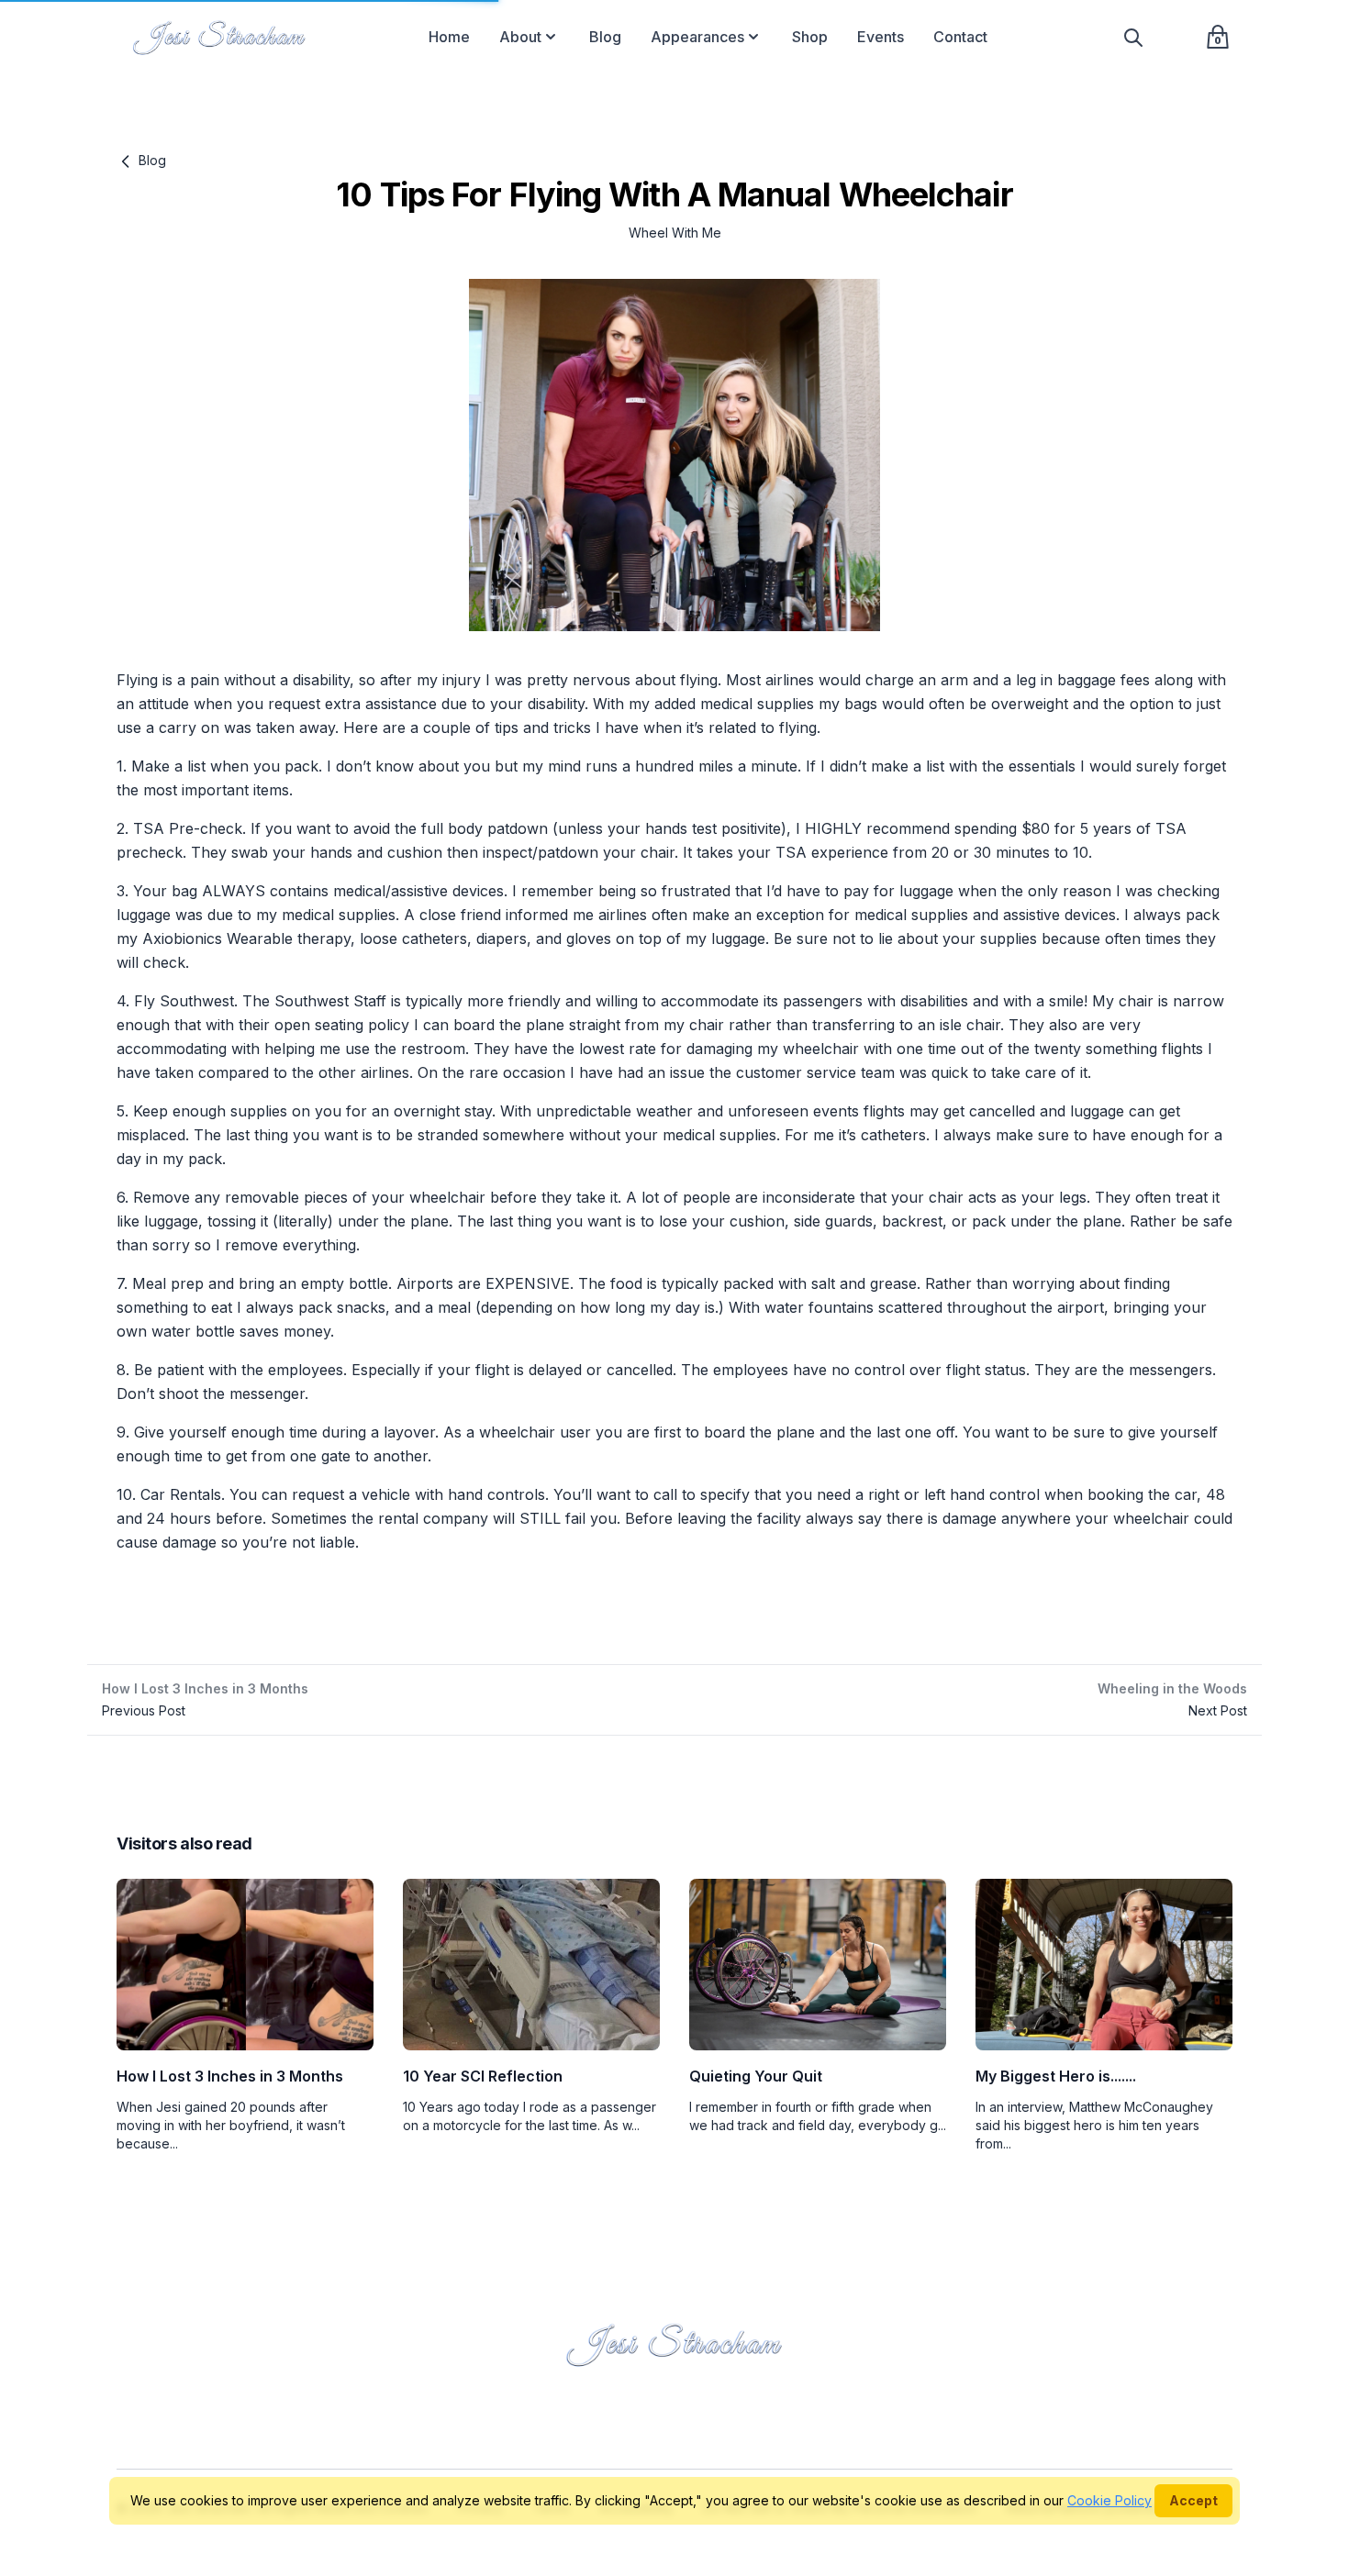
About (520, 37)
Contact (960, 37)
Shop (810, 37)
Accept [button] (1193, 2500)
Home (449, 37)
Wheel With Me (675, 233)
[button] (551, 37)
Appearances (697, 37)
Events (881, 37)
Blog (605, 37)
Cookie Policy (1109, 2500)
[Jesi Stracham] (219, 37)
